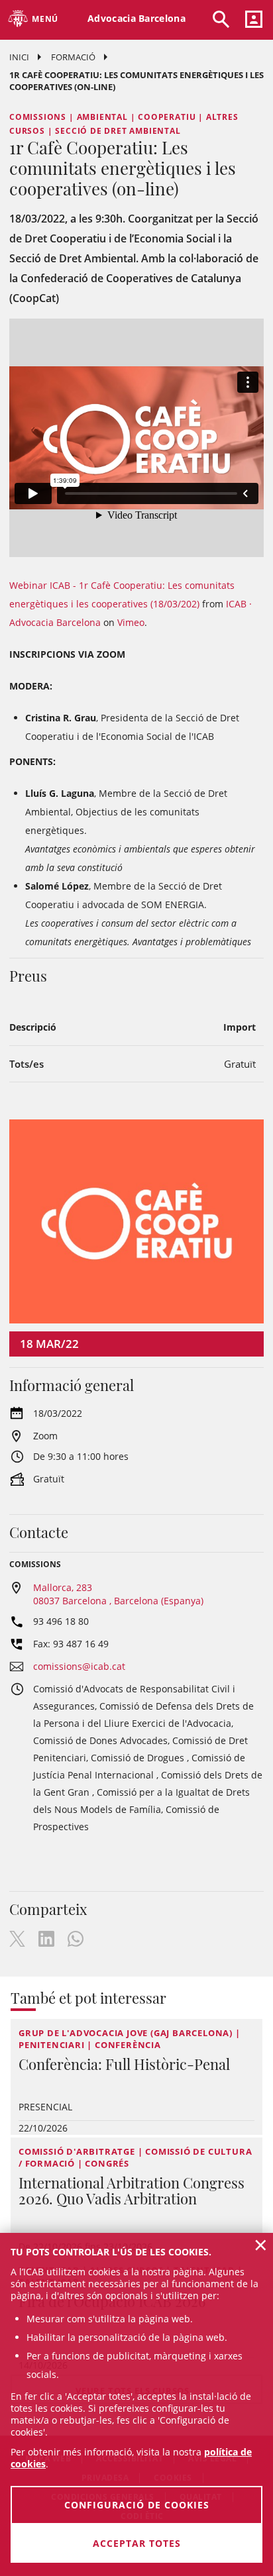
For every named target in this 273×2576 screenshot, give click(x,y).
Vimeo (131, 622)
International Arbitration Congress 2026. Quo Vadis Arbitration (132, 2190)
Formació (73, 57)
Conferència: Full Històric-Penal (124, 2064)
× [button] (261, 2245)
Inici (19, 57)
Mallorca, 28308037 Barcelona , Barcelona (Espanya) (118, 1594)
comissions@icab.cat (79, 1666)
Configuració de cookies (137, 2505)
